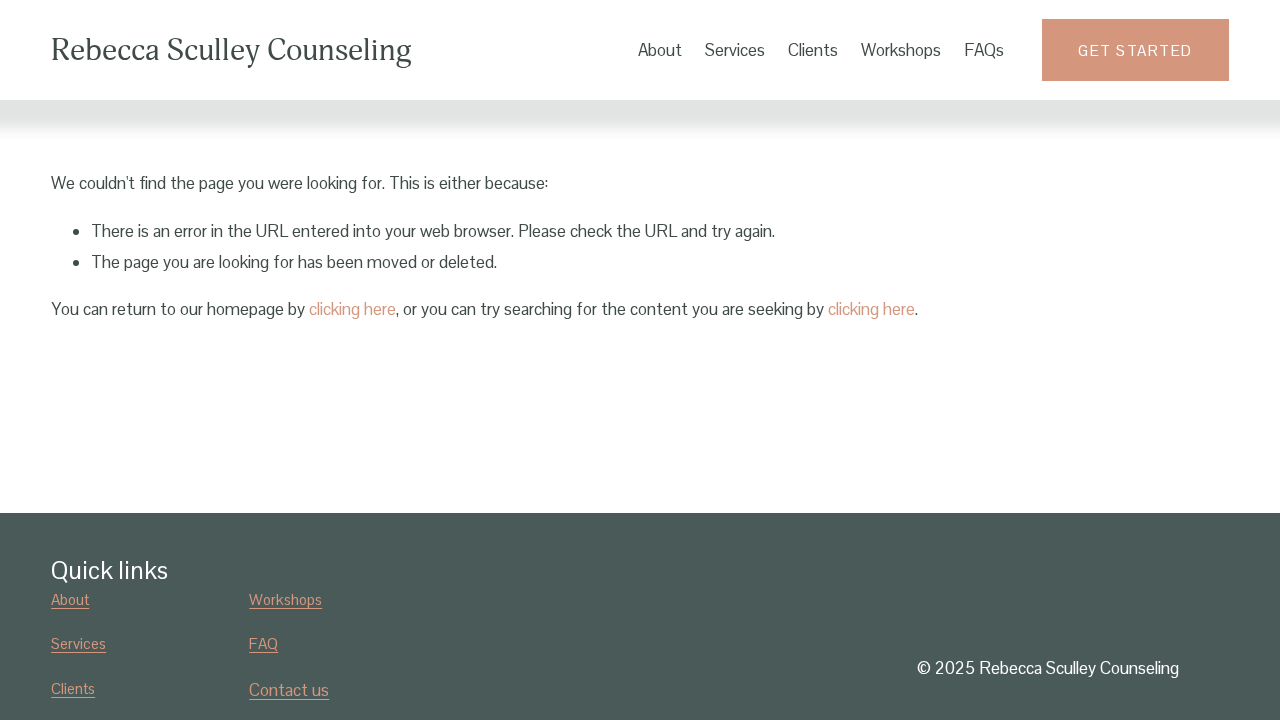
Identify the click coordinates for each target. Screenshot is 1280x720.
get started (1135, 50)
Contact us (289, 690)
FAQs (984, 50)
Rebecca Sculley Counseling (231, 50)
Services (735, 50)
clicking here (352, 309)
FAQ (263, 643)
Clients (813, 50)
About (660, 50)
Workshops (901, 50)
